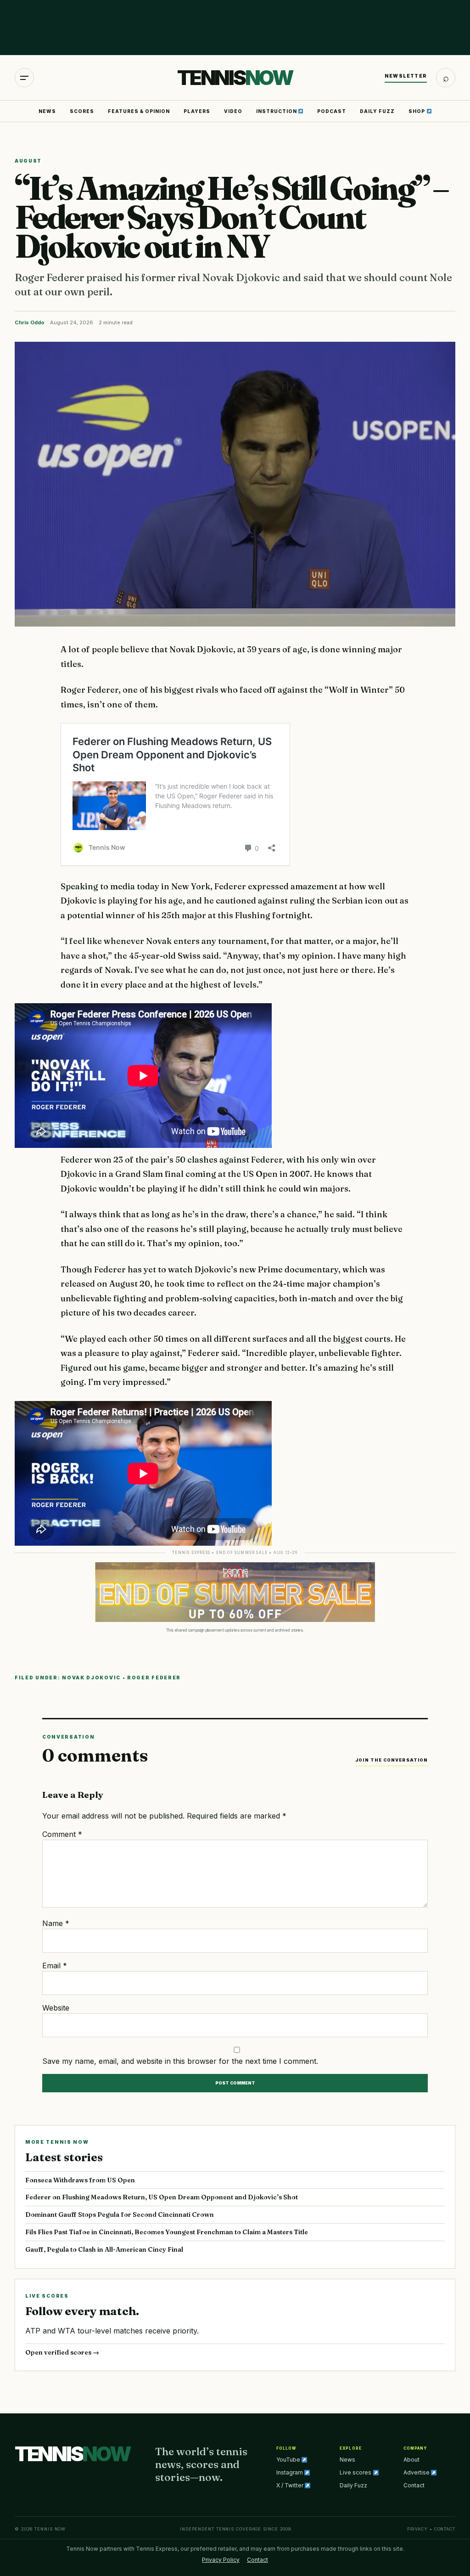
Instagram (290, 2472)
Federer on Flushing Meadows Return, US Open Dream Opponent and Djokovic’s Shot (162, 2197)
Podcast (332, 111)
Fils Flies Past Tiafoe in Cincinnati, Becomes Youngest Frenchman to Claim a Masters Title (167, 2232)
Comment (62, 1834)
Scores (82, 111)
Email (55, 1966)
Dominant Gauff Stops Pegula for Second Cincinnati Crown (120, 2214)
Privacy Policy (221, 2560)
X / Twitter (291, 2485)
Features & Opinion (139, 111)
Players (197, 111)
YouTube (289, 2460)
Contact (414, 2485)
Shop (417, 111)
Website (56, 2008)
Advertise (417, 2472)
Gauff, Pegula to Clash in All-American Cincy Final (104, 2249)
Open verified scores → (62, 2352)
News (47, 111)
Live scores (356, 2472)
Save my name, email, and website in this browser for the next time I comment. (180, 2061)
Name (56, 1923)
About (411, 2460)
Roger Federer (154, 1678)
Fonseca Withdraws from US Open (80, 2180)
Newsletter (406, 76)
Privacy (417, 2529)
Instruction (277, 111)
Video (233, 111)
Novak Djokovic (91, 1678)
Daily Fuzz (377, 111)
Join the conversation (392, 1760)
